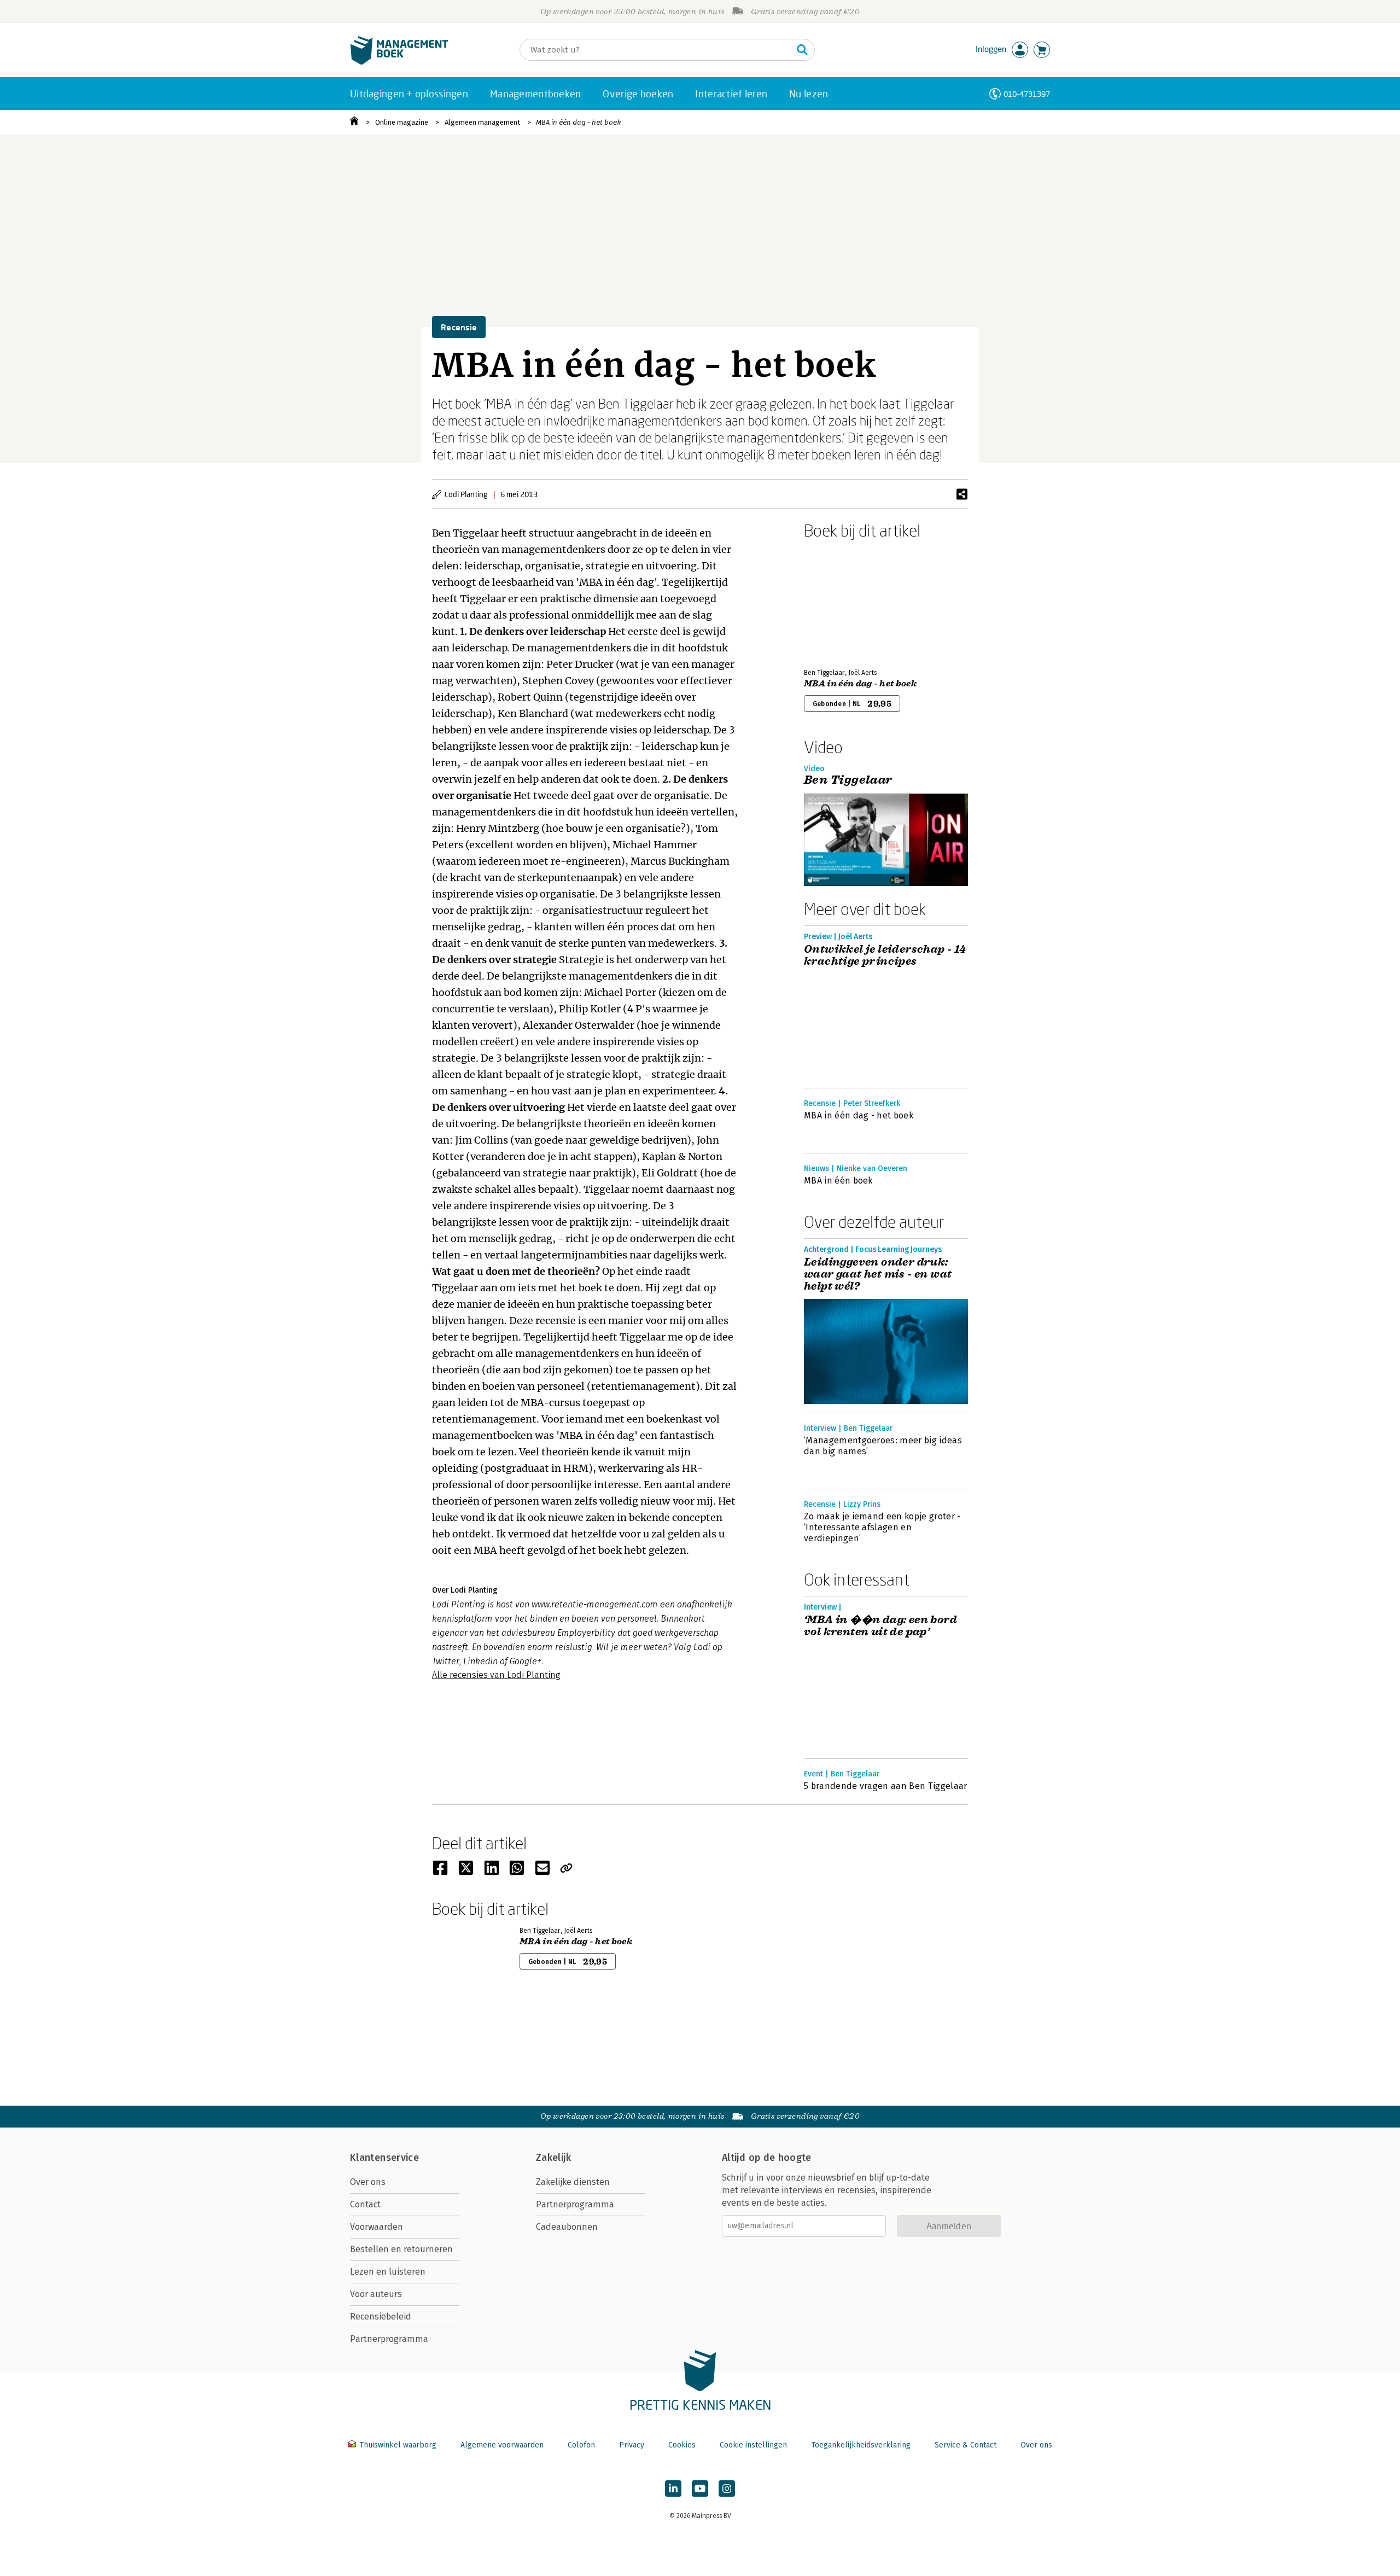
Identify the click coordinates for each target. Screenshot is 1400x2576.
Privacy (632, 2445)
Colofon (581, 2445)
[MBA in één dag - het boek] (842, 602)
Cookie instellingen (753, 2445)
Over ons (368, 2182)
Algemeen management (482, 122)
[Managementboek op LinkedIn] (673, 2488)
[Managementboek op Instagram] (727, 2488)
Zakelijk (553, 2158)
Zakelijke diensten (573, 2182)
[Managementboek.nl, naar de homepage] (399, 62)
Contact (365, 2204)
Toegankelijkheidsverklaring (861, 2445)
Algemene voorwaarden (502, 2445)
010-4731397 (1027, 94)
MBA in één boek (838, 1181)
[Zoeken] (802, 50)
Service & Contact (966, 2445)
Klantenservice (384, 2158)
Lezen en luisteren (388, 2272)
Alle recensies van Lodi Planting (496, 1675)
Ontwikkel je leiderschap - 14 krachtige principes (885, 955)
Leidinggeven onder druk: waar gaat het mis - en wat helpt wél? (878, 1274)
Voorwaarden (377, 2227)
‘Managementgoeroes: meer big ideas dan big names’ (883, 1446)
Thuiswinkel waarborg (398, 2445)
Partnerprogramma (389, 2339)
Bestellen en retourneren (401, 2249)
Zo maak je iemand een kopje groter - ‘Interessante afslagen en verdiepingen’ (882, 1527)
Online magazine (402, 122)
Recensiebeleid (381, 2316)
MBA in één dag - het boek (578, 122)
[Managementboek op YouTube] (700, 2488)
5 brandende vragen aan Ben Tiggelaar (886, 1786)
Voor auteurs (376, 2294)
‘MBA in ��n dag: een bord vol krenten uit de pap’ (880, 1626)
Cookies (682, 2445)
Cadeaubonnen (567, 2227)
